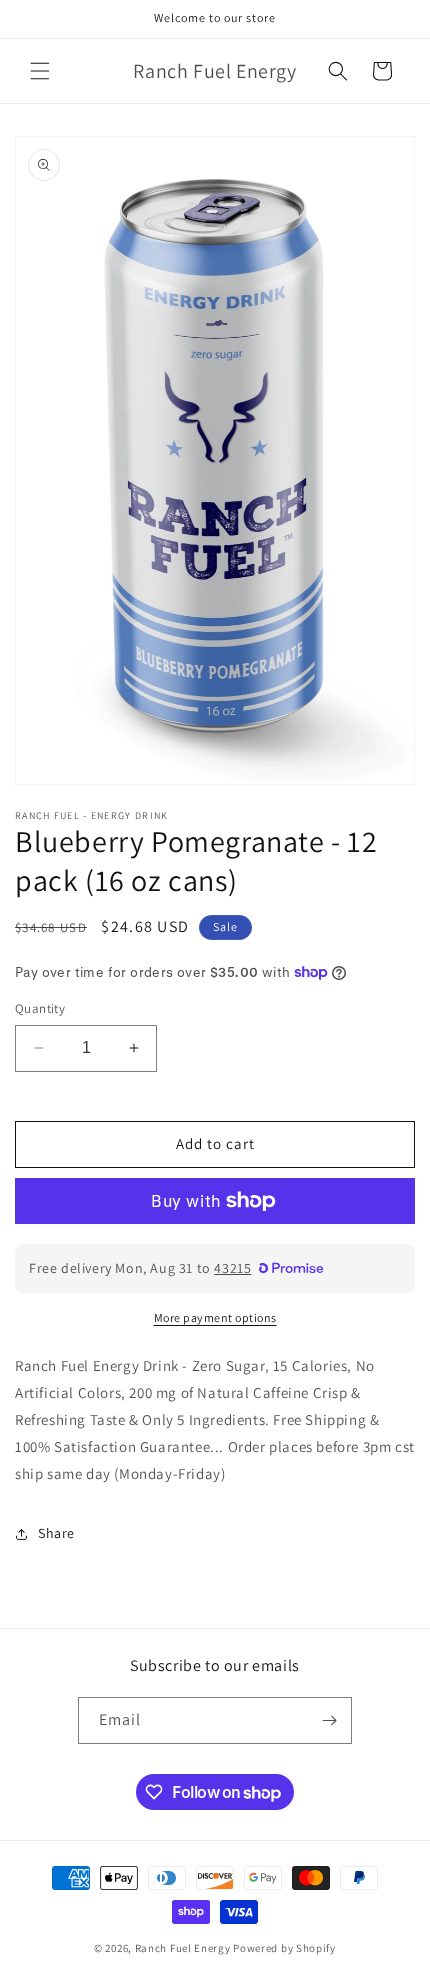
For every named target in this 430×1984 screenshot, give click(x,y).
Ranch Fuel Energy (183, 1948)
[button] (40, 71)
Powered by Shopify (284, 1948)
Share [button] (56, 1533)
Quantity (40, 1008)
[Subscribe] (329, 1720)
